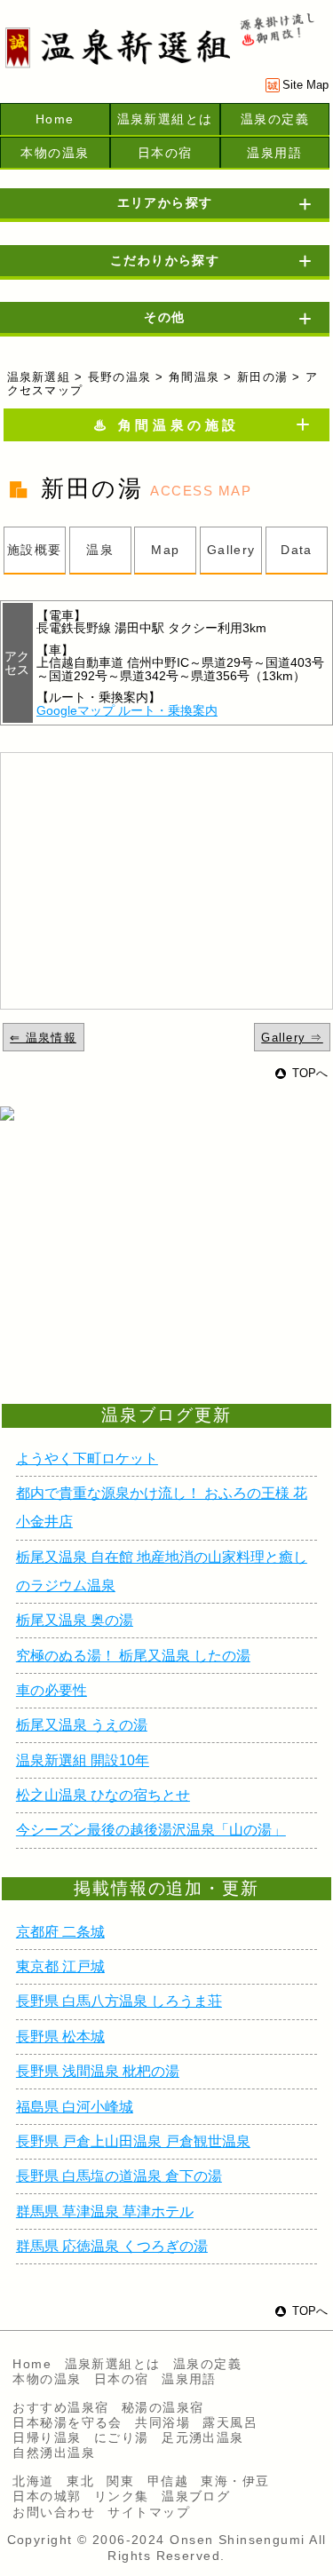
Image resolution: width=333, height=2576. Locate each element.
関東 (120, 2481)
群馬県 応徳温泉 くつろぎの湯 (112, 2246)
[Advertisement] (142, 1283)
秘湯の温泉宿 (163, 2407)
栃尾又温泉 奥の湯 (75, 1620)
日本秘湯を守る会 (67, 2422)
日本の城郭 (47, 2496)
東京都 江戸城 (60, 1966)
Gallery (231, 550)
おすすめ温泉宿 (60, 2407)
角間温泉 (194, 377)
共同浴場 (163, 2422)
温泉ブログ (196, 2496)
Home (55, 119)
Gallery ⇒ (292, 1038)
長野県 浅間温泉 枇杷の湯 (98, 2071)
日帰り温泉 (47, 2437)
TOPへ (310, 1073)
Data (297, 550)
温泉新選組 (39, 377)
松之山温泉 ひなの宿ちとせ (103, 1795)
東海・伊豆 (235, 2481)
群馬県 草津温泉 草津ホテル (105, 2211)
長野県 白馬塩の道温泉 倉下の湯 (119, 2176)
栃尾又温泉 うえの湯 (82, 1725)
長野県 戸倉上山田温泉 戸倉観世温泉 (133, 2141)
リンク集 (122, 2496)
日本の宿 (165, 153)
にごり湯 (122, 2437)
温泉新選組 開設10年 (83, 1760)
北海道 (33, 2481)
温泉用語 (274, 153)
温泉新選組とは (165, 119)
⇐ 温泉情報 (43, 1038)
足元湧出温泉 (203, 2437)
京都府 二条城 (60, 1932)
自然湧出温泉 (54, 2453)
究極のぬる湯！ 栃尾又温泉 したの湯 (133, 1656)
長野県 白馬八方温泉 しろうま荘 (119, 2001)
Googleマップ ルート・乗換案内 (127, 710)
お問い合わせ (54, 2512)
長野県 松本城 (60, 2037)
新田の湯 (262, 377)
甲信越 (168, 2481)
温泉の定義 (275, 119)
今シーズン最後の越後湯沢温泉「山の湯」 (151, 1830)
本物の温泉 (55, 153)
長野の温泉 (119, 377)
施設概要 (35, 550)
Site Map (305, 85)
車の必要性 (52, 1690)
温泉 (100, 550)
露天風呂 (230, 2422)
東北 (80, 2481)
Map (165, 550)
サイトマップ (149, 2512)
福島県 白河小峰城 (75, 2107)
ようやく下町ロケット (87, 1458)
